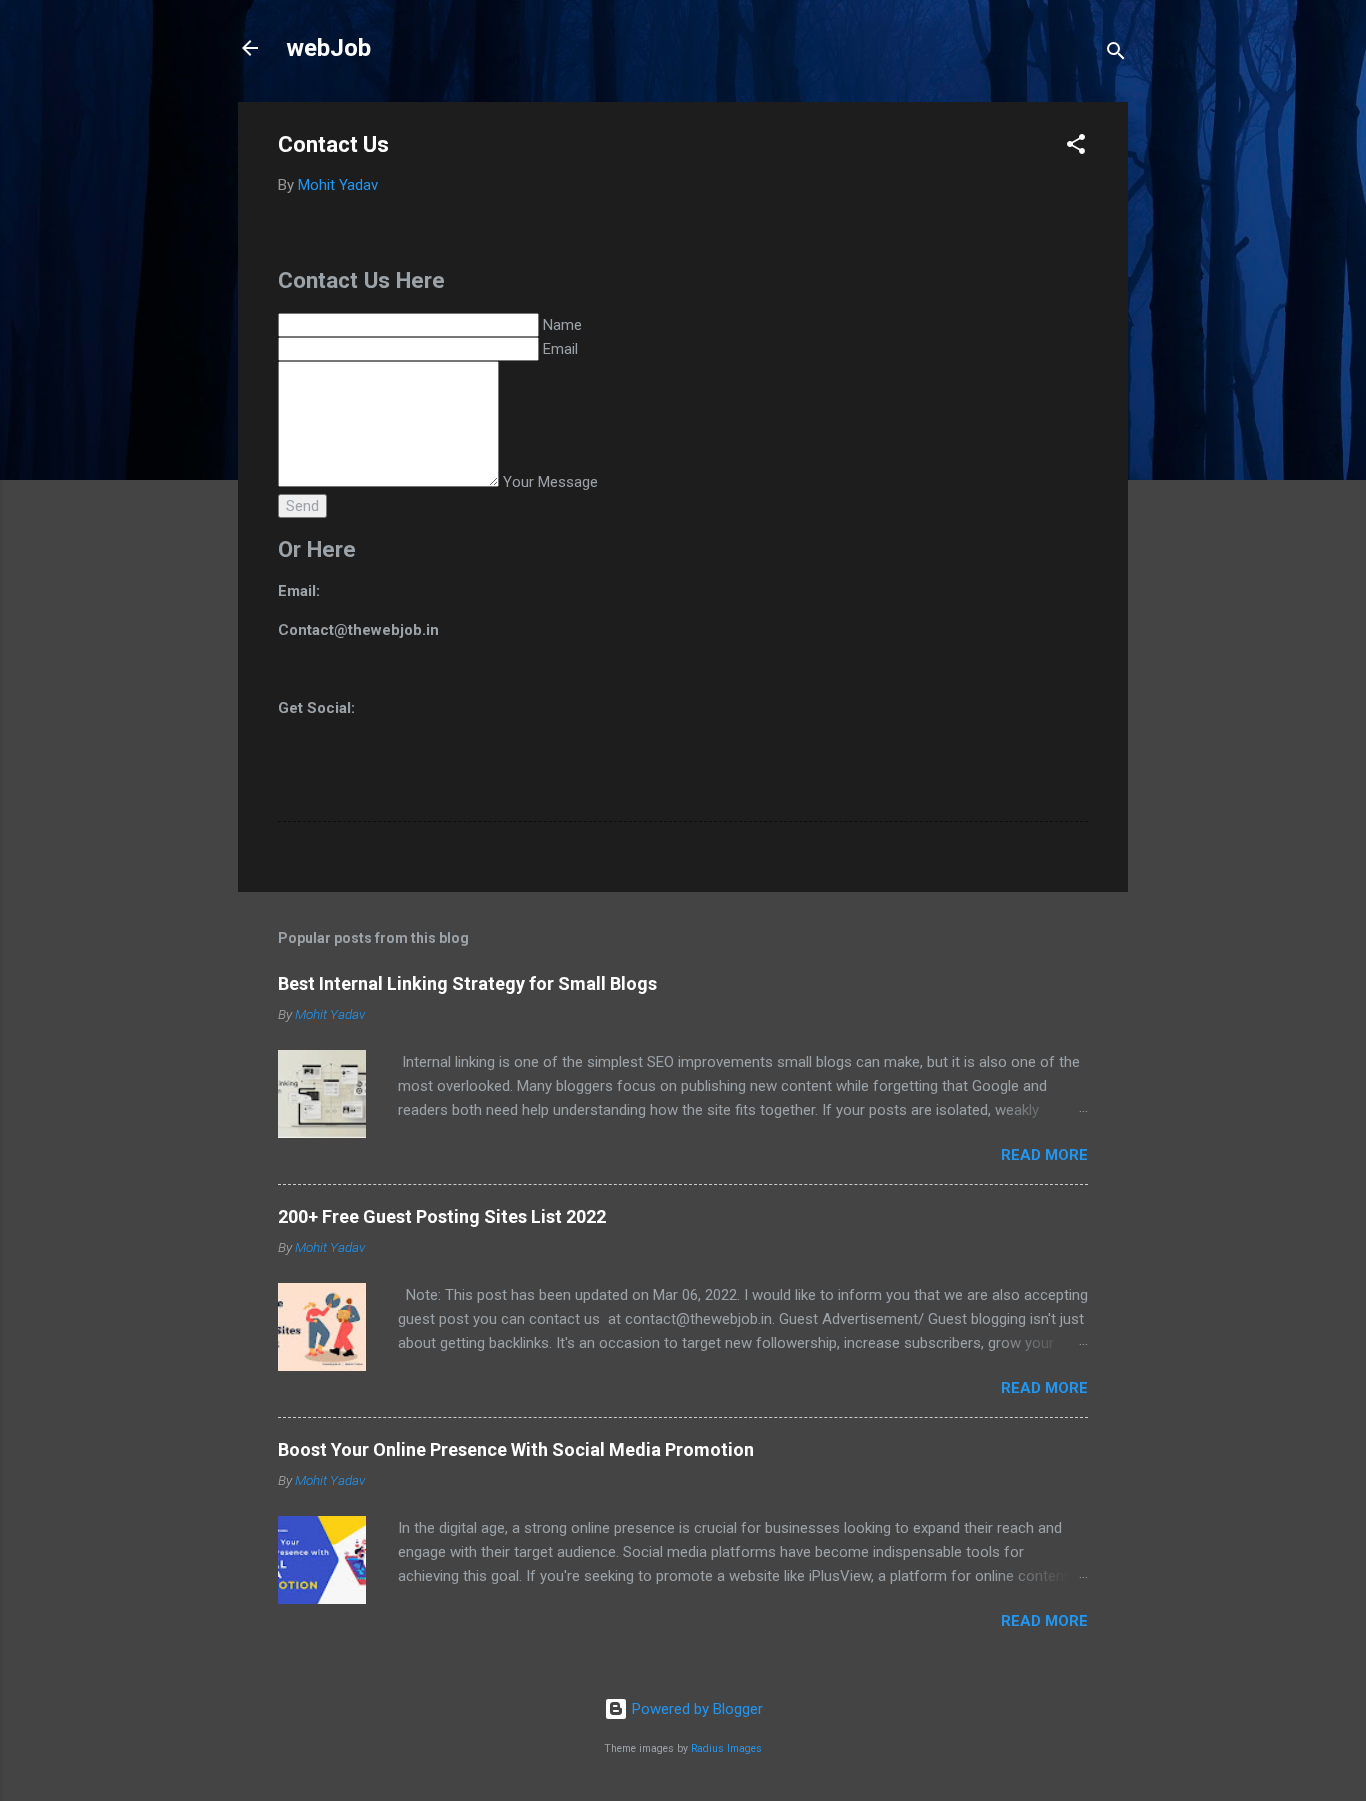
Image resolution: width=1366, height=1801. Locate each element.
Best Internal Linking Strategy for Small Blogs (467, 983)
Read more (1044, 1155)
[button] (1076, 147)
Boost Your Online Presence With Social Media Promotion (516, 1449)
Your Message (550, 482)
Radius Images (726, 1748)
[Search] (1116, 54)
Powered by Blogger (695, 1709)
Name (562, 325)
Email (560, 349)
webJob (328, 48)
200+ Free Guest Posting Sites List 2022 (442, 1216)
